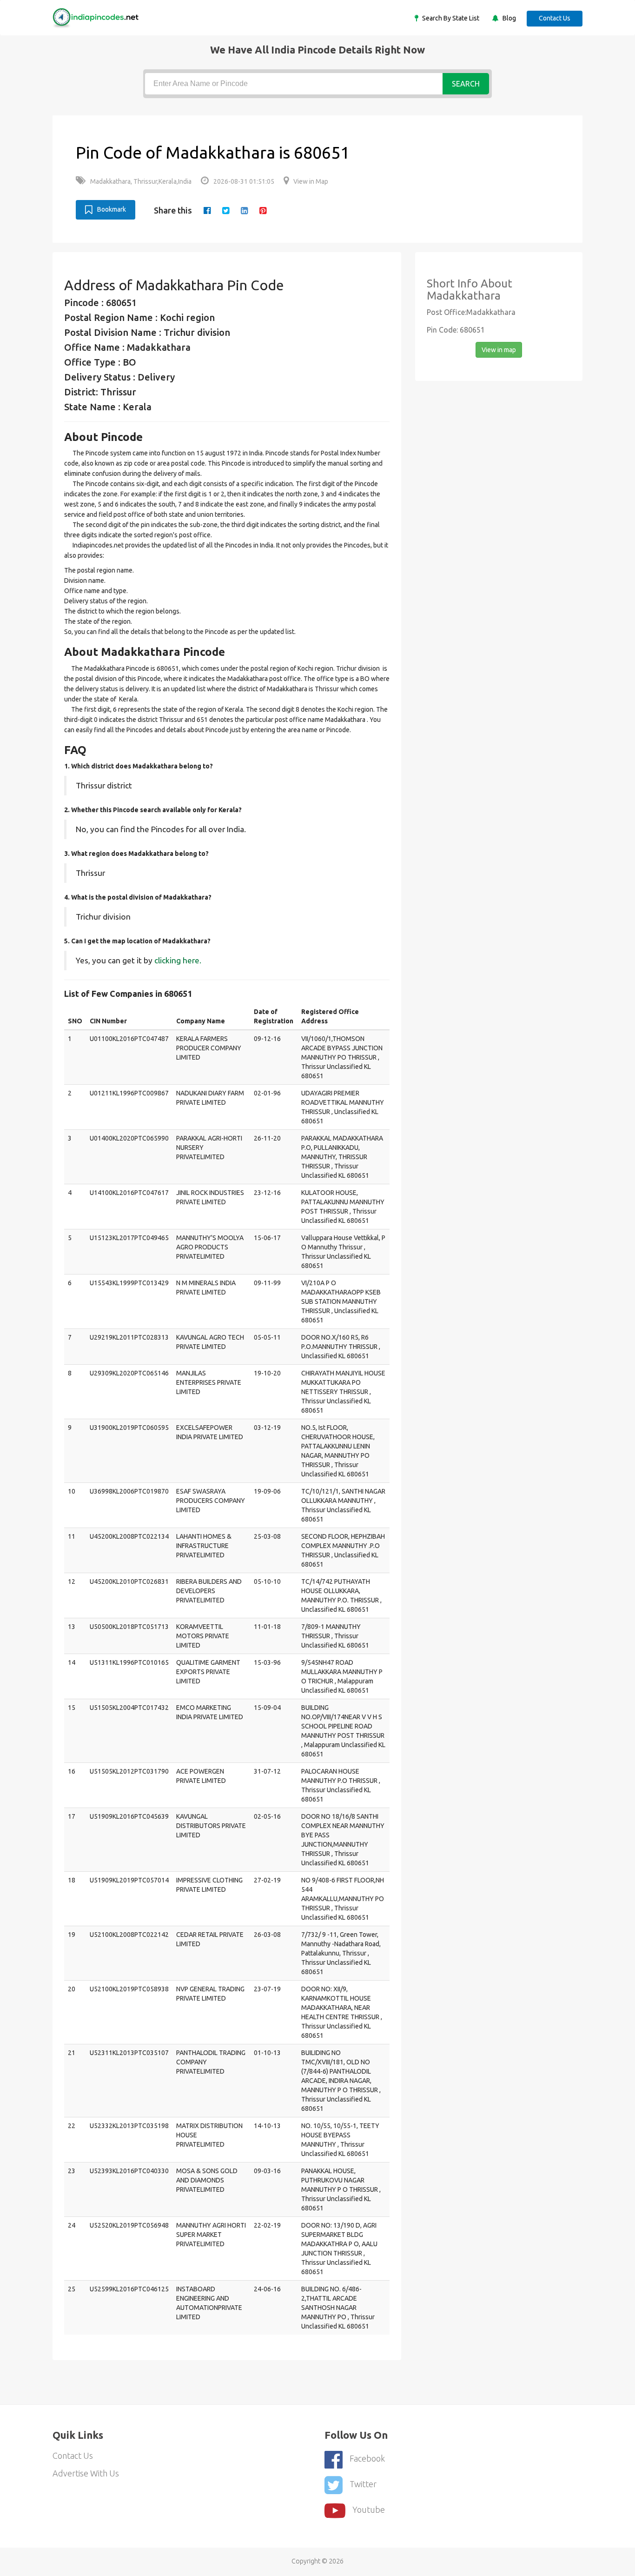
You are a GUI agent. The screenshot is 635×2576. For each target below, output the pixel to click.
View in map (499, 350)
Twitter (363, 2484)
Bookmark (112, 209)
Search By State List (450, 18)
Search (466, 84)
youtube (369, 2509)
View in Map (311, 181)
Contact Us (555, 18)
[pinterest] (263, 210)
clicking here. (178, 960)
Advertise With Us (86, 2473)
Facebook (367, 2458)
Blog (509, 18)
